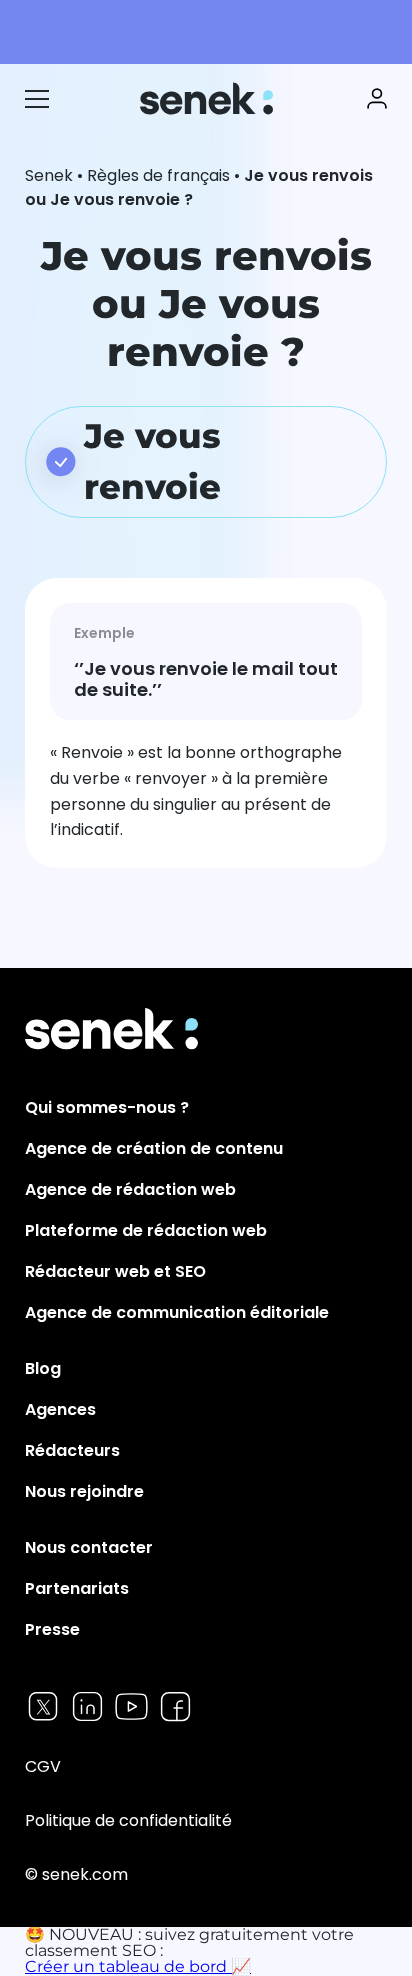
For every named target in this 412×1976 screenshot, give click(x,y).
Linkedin (87, 1706)
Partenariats (77, 1588)
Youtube (131, 1706)
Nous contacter (89, 1547)
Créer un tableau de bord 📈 (138, 1966)
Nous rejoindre (84, 1491)
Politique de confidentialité (128, 1820)
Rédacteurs (72, 1450)
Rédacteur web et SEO (115, 1271)
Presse (52, 1629)
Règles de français (158, 175)
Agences (60, 1409)
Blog (43, 1368)
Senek (208, 98)
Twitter (43, 1706)
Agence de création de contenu (154, 1148)
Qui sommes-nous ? (107, 1107)
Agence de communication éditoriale (177, 1312)
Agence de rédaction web (130, 1189)
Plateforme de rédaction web (146, 1230)
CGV (43, 1766)
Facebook (175, 1706)
